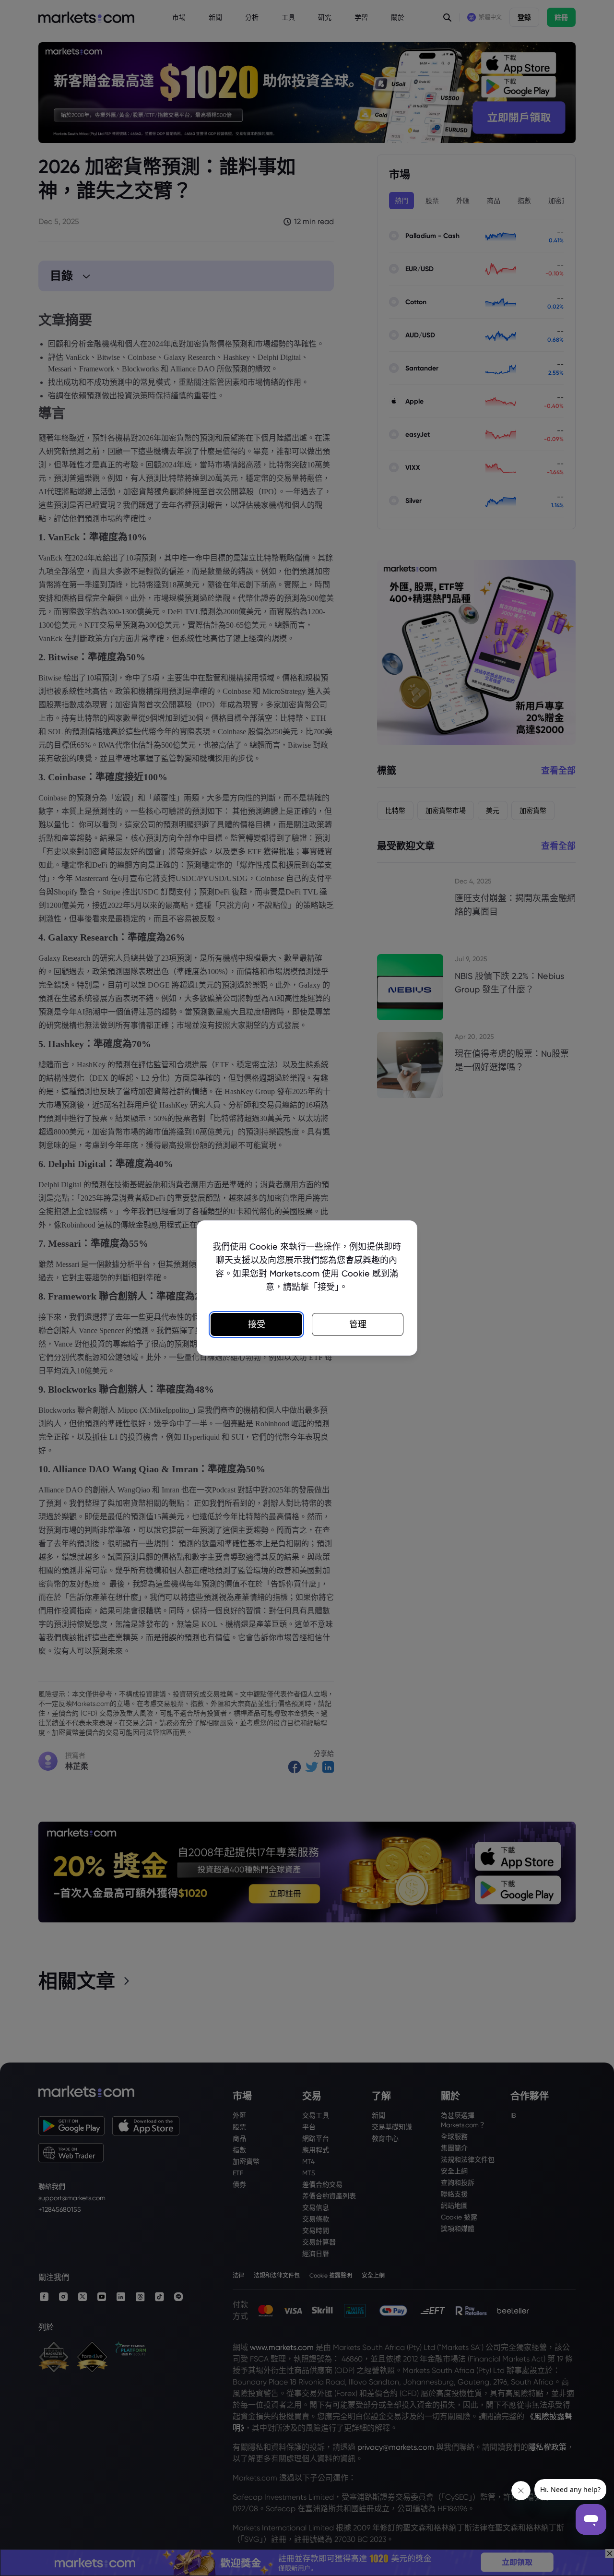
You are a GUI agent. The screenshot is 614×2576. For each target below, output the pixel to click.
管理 (358, 1324)
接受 (257, 1324)
